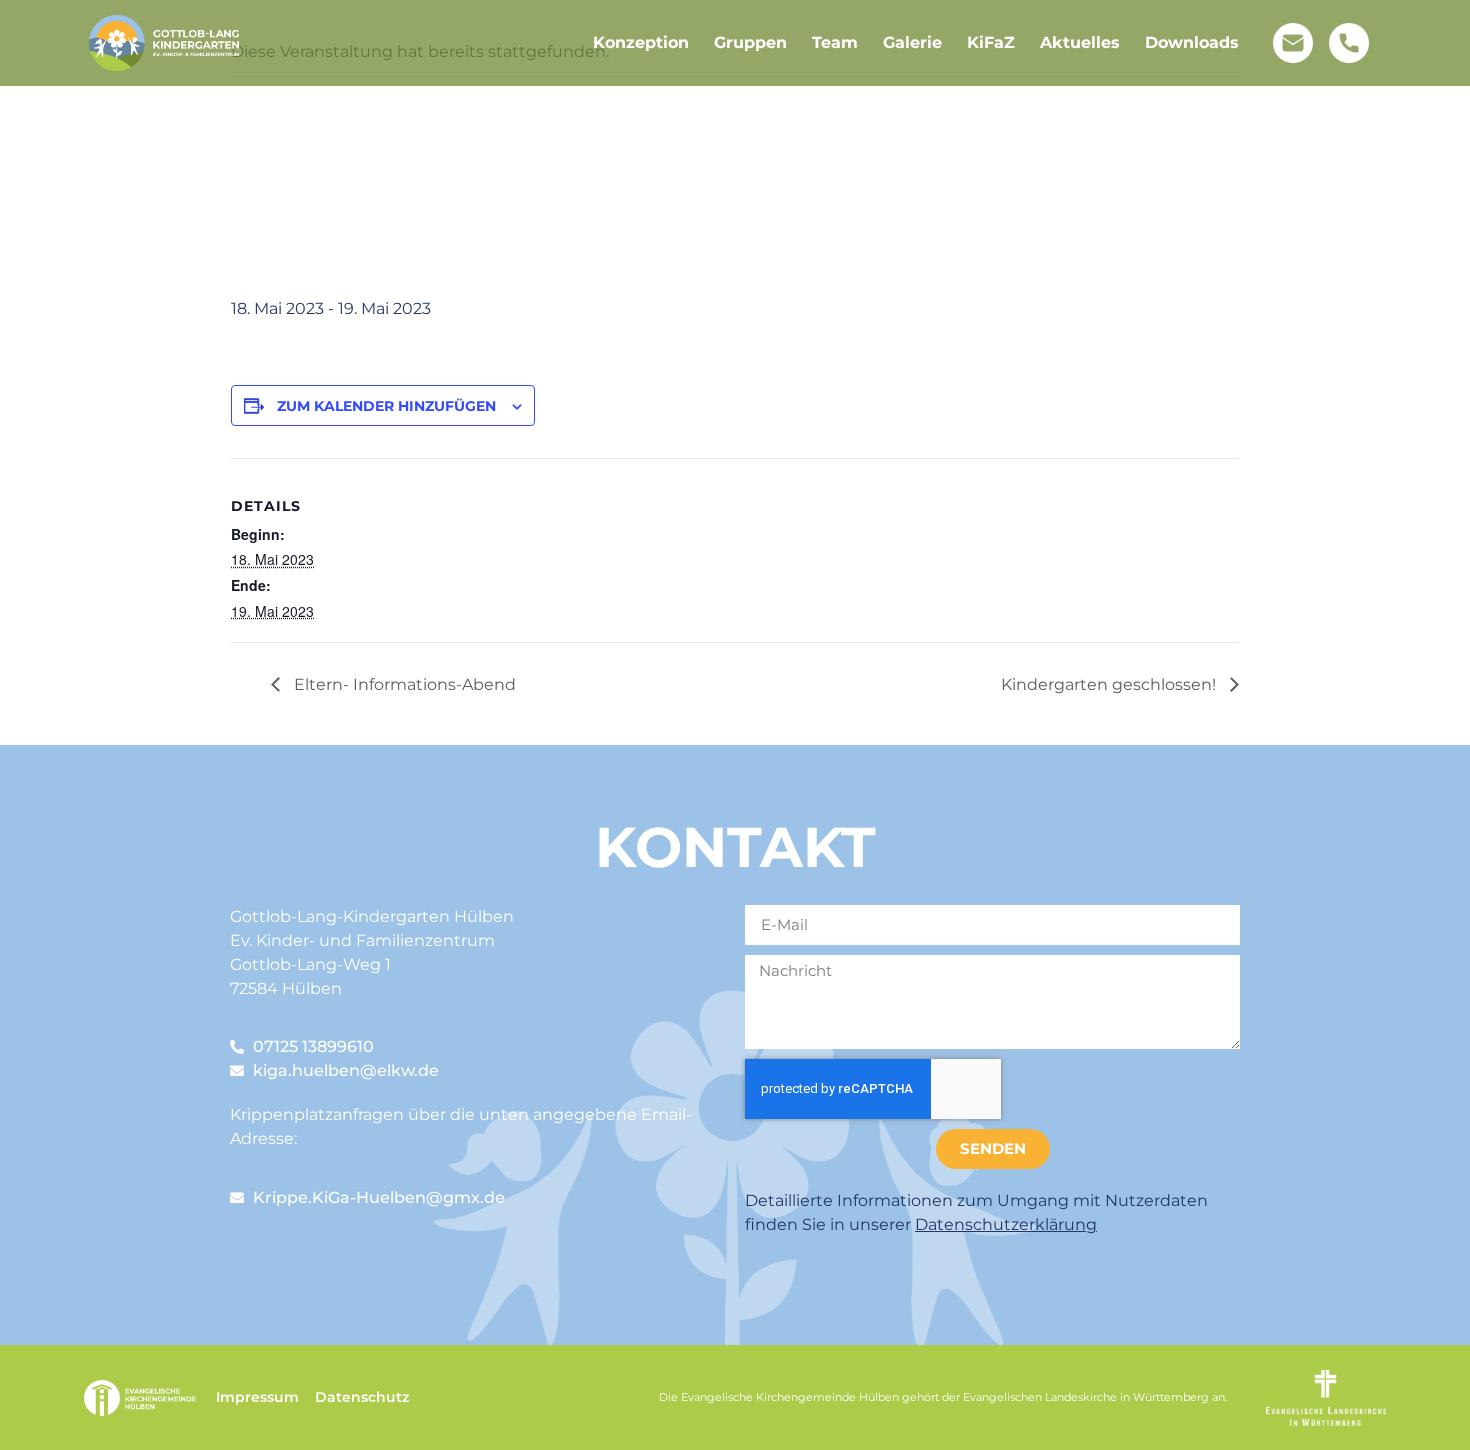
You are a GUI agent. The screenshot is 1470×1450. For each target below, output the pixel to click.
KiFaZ (991, 42)
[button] (44, 1406)
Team (835, 42)
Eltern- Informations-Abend (403, 684)
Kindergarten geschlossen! (1110, 684)
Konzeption (641, 42)
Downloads (1192, 42)
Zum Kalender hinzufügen (386, 406)
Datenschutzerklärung (1006, 1224)
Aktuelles (1080, 42)
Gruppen (750, 42)
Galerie (912, 42)
